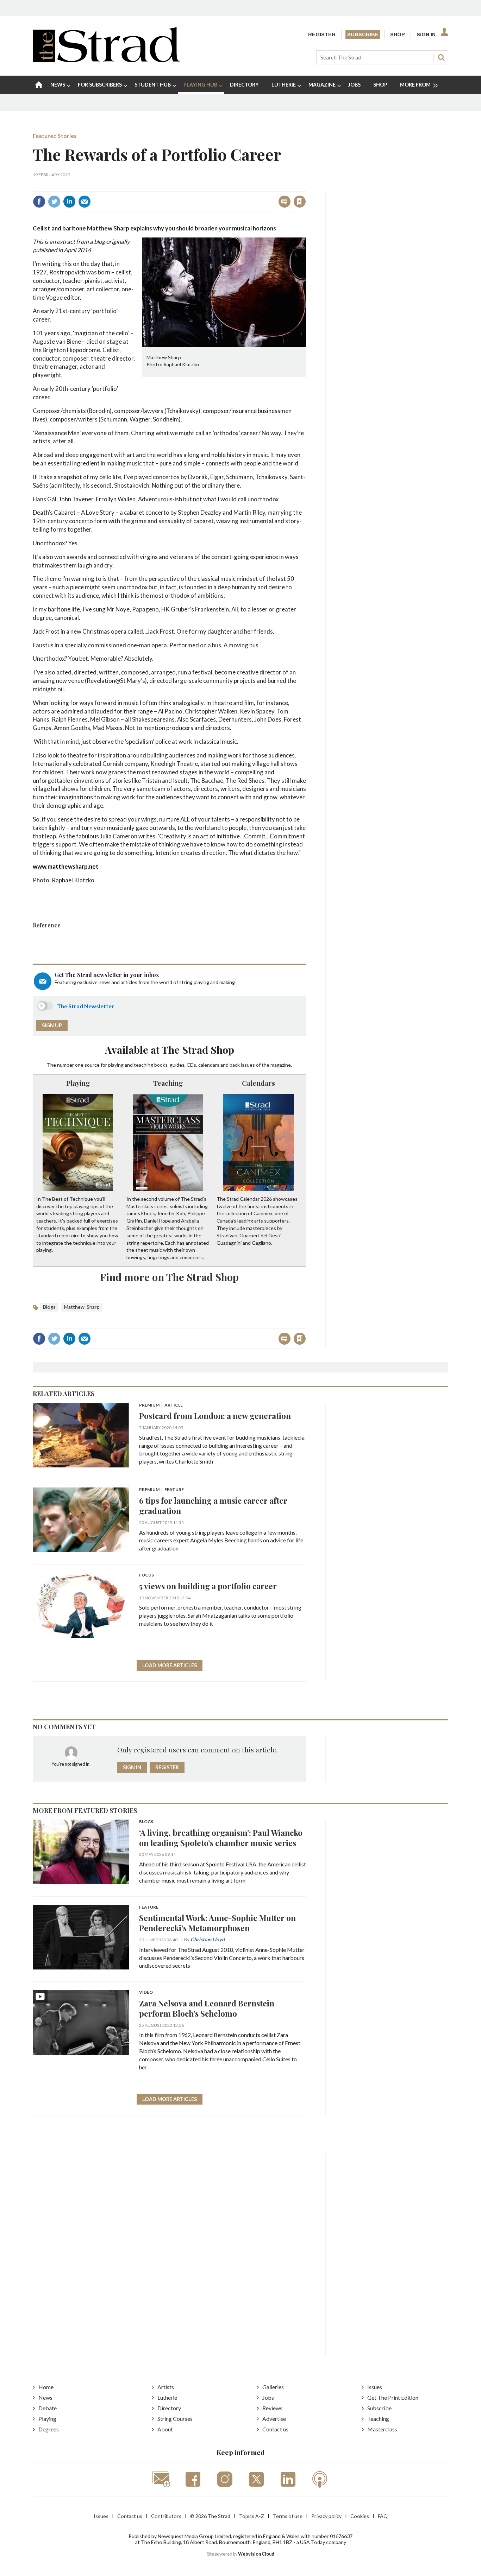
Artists (166, 2387)
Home (46, 2387)
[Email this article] (85, 202)
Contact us (275, 2429)
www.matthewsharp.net (66, 866)
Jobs (268, 2397)
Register (322, 34)
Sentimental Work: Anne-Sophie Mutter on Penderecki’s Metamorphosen (217, 1923)
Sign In (426, 34)
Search (441, 57)
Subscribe (363, 34)
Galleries (273, 2387)
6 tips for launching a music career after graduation (213, 1505)
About (165, 2429)
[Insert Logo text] (106, 60)
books (161, 1065)
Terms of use (288, 2516)
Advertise (274, 2419)
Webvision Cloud (256, 2554)
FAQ (383, 2516)
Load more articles (170, 1665)
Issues (375, 2387)
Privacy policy (326, 2516)
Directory (169, 2408)
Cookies (360, 2516)
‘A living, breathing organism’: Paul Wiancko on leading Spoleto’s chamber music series (221, 1838)
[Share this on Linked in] (69, 202)
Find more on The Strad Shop (169, 1277)
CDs (191, 1065)
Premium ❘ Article (161, 1405)
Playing (78, 1083)
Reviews (272, 2408)
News (45, 2397)
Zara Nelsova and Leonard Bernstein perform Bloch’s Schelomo (207, 2008)
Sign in (212, 186)
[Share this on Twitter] (54, 202)
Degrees (49, 2429)
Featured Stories (55, 136)
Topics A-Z (252, 2516)
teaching (143, 1065)
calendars (209, 1065)
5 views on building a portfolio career (208, 1586)
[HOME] (39, 85)
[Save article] (300, 202)
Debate (48, 2408)
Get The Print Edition (393, 2397)
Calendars (258, 1083)
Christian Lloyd (208, 1939)
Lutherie (167, 2397)
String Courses (175, 2419)
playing (116, 1065)
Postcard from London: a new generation (215, 1416)
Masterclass (382, 2429)
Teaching (168, 1083)
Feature (149, 1907)
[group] (416, 85)
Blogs (49, 1307)
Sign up (52, 1025)
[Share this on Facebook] (39, 202)
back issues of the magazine (260, 1065)
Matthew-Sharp (82, 1307)
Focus (146, 1575)
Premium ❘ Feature (161, 1490)
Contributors (166, 2516)
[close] (305, 186)
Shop (398, 34)
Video (146, 1993)
